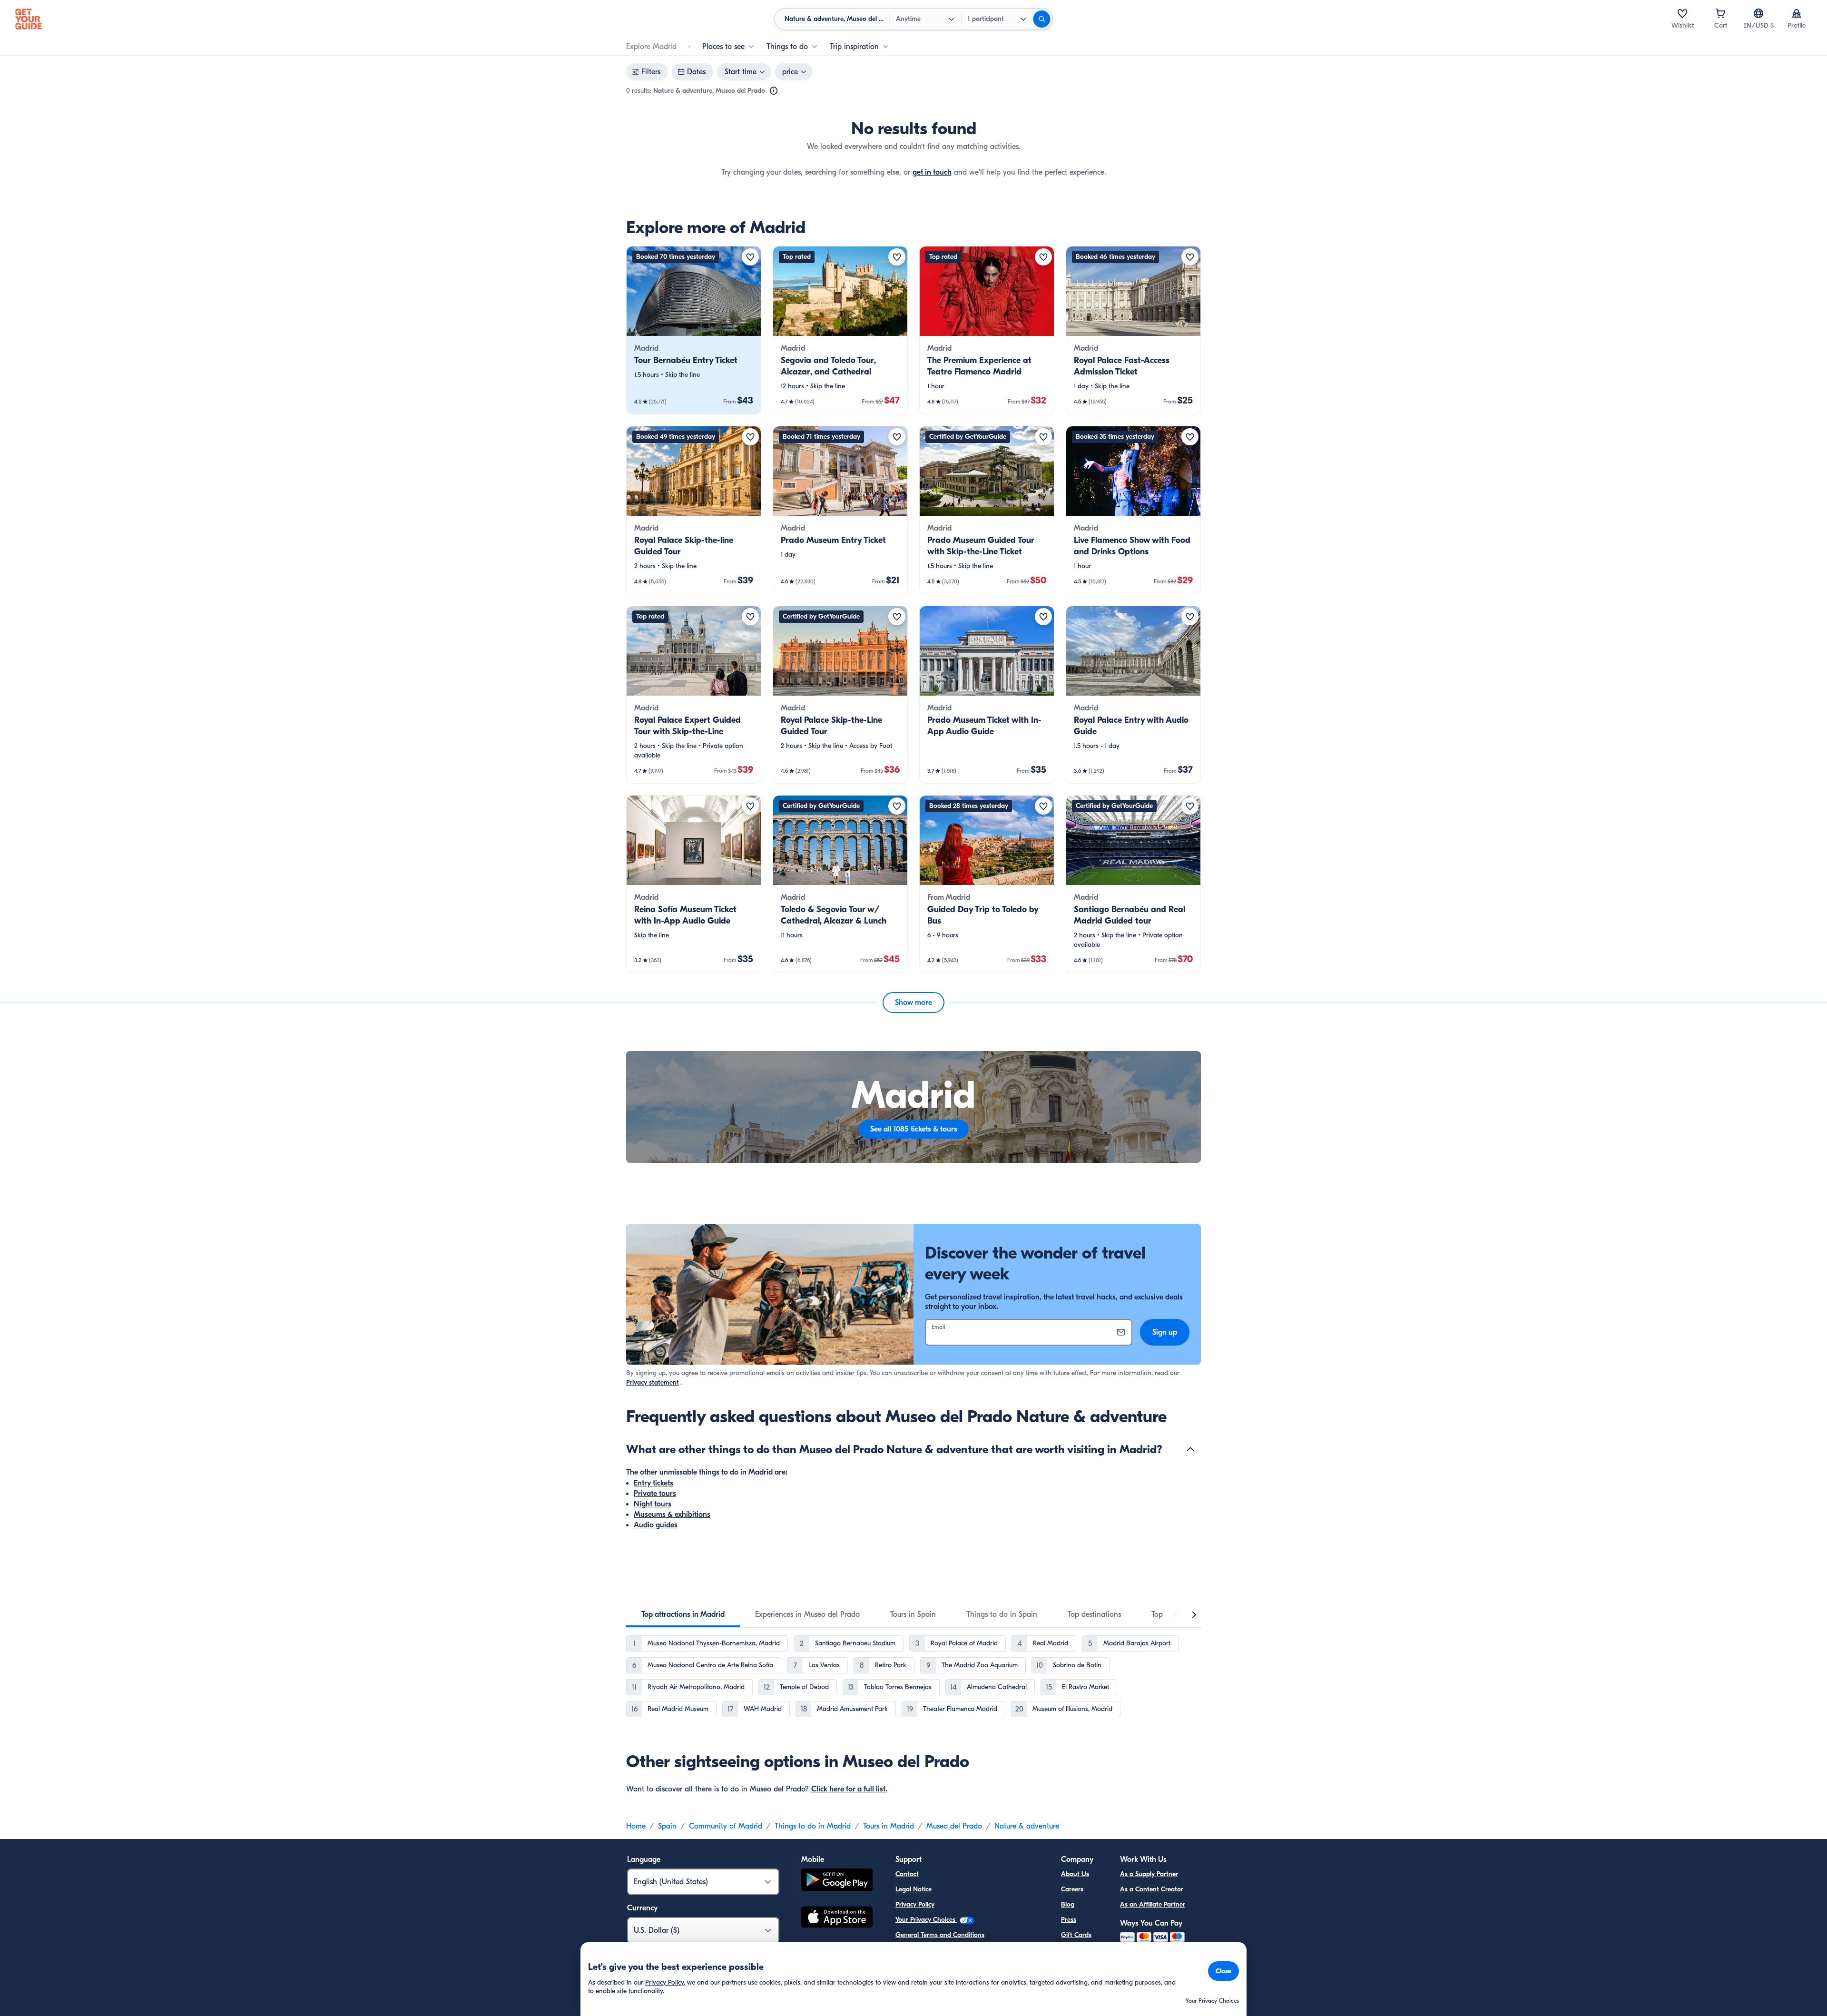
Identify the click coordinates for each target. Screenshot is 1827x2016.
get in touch (932, 172)
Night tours (653, 1504)
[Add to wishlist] (750, 257)
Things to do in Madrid (813, 1826)
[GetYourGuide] (29, 19)
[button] (694, 330)
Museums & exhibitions (672, 1514)
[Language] (1758, 13)
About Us (1075, 1874)
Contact (907, 1874)
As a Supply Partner (1149, 1874)
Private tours (655, 1494)
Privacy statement (653, 1382)
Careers (1072, 1889)
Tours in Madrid (889, 1826)
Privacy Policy (915, 1904)
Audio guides (656, 1525)
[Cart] (1720, 13)
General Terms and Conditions (940, 1935)
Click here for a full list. (849, 1789)
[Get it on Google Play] (837, 1881)
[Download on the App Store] (837, 1918)
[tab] (683, 1614)
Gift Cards (1076, 1935)
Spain (667, 1826)
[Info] (774, 91)
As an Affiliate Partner (1153, 1904)
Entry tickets (653, 1483)
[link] (694, 330)
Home (636, 1826)
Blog (1068, 1904)
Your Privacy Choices (926, 1920)
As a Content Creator (1152, 1889)
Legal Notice (913, 1889)
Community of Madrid (726, 1826)
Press (1069, 1920)
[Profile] (1797, 13)
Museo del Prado (954, 1826)
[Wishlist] (1682, 13)
